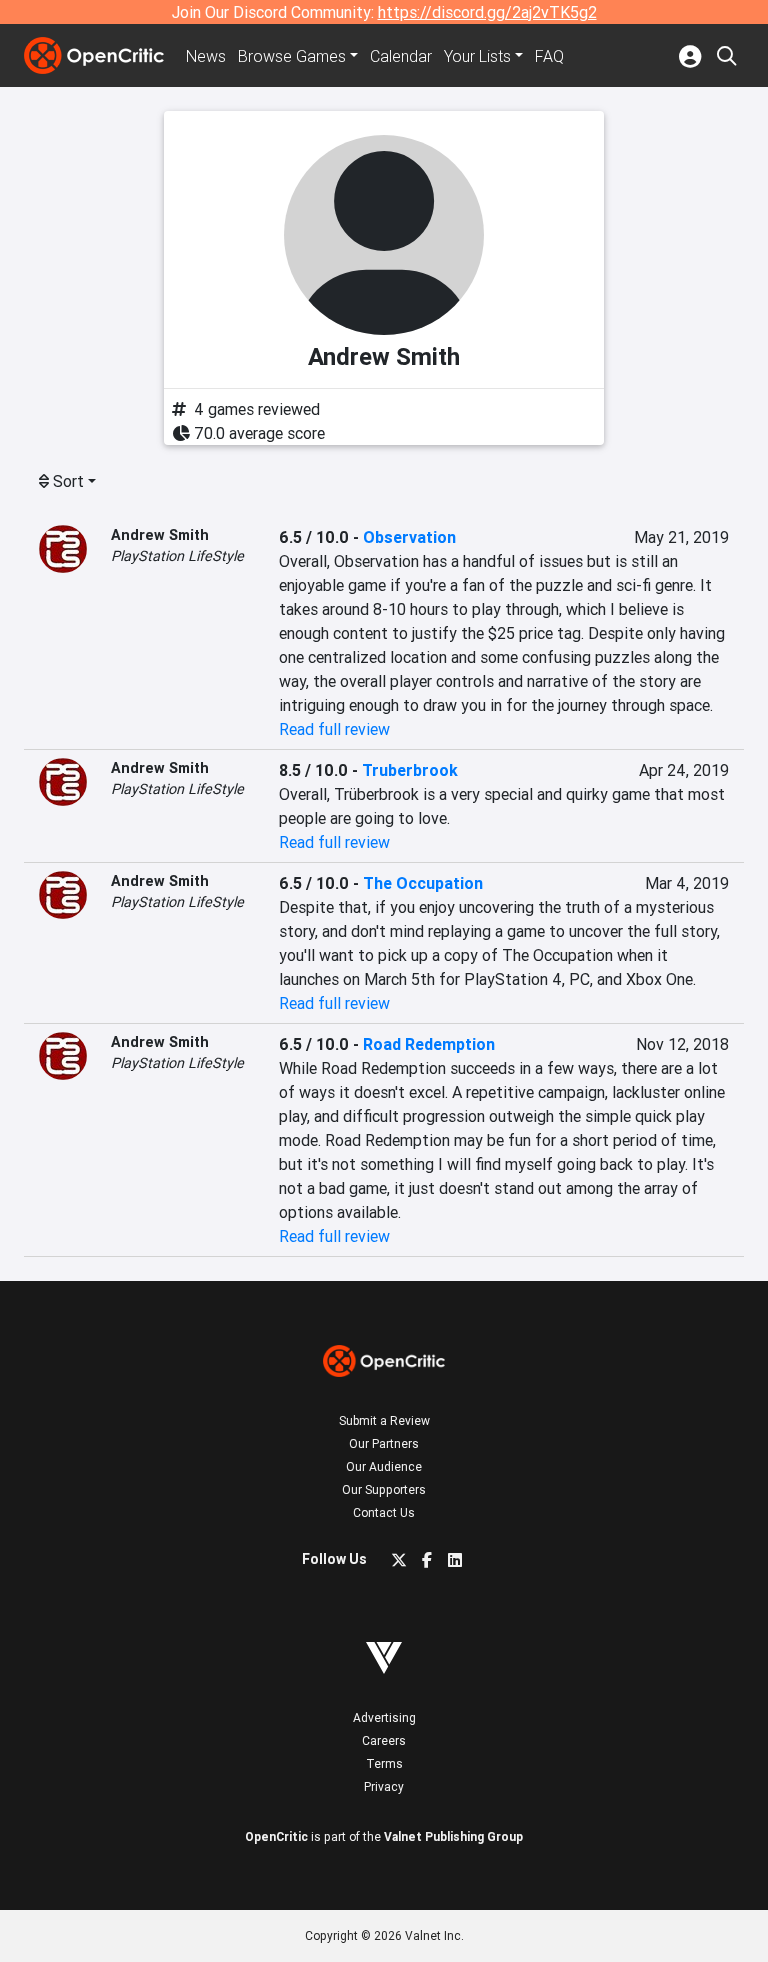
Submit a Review (384, 1420)
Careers (384, 1740)
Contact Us (384, 1512)
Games (292, 56)
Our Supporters (384, 1489)
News (206, 56)
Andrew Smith (160, 535)
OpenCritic (276, 1836)
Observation (409, 537)
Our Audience (384, 1466)
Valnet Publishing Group (453, 1836)
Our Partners (384, 1443)
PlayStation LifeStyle (177, 556)
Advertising (384, 1717)
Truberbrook (410, 770)
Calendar (401, 56)
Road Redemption (429, 1044)
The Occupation (423, 883)
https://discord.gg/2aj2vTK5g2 (487, 12)
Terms (384, 1763)
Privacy (384, 1786)
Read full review (334, 729)
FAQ (549, 56)
